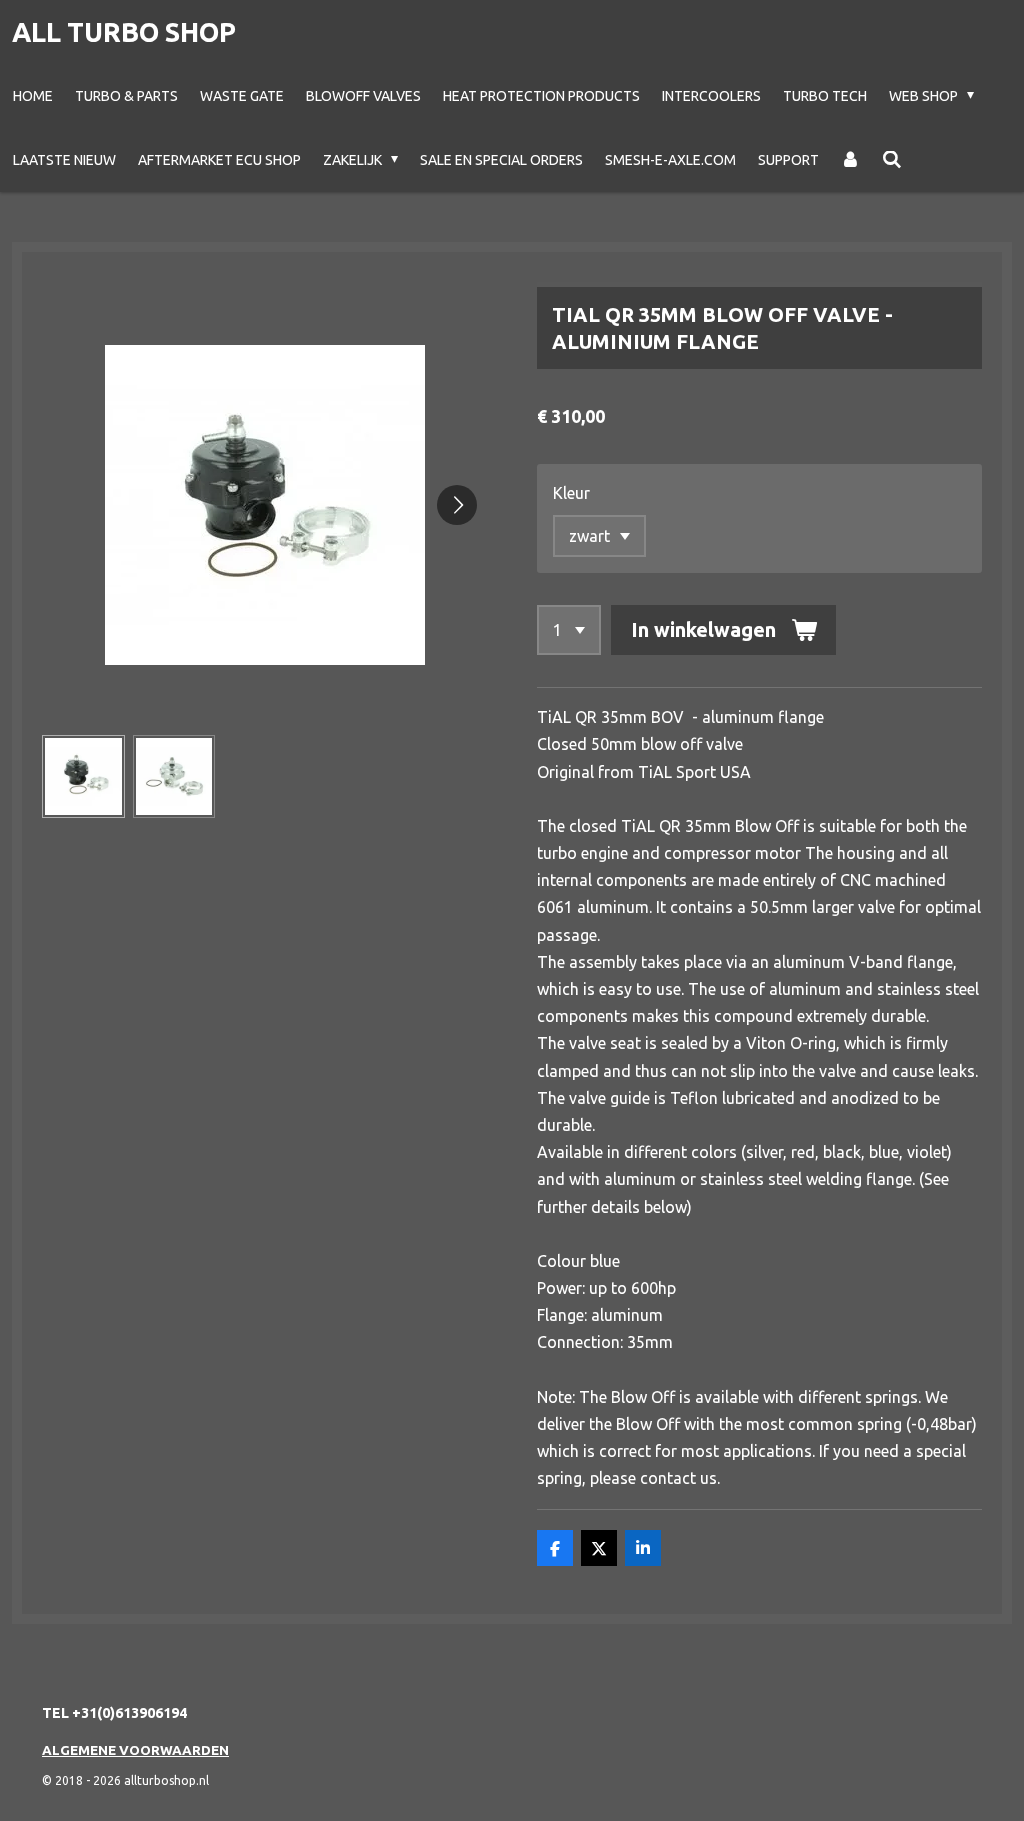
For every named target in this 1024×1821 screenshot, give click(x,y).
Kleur (571, 493)
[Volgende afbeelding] (457, 505)
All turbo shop (124, 32)
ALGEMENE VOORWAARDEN (135, 1750)
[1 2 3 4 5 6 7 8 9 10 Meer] (569, 630)
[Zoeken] (892, 160)
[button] (83, 776)
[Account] (851, 160)
